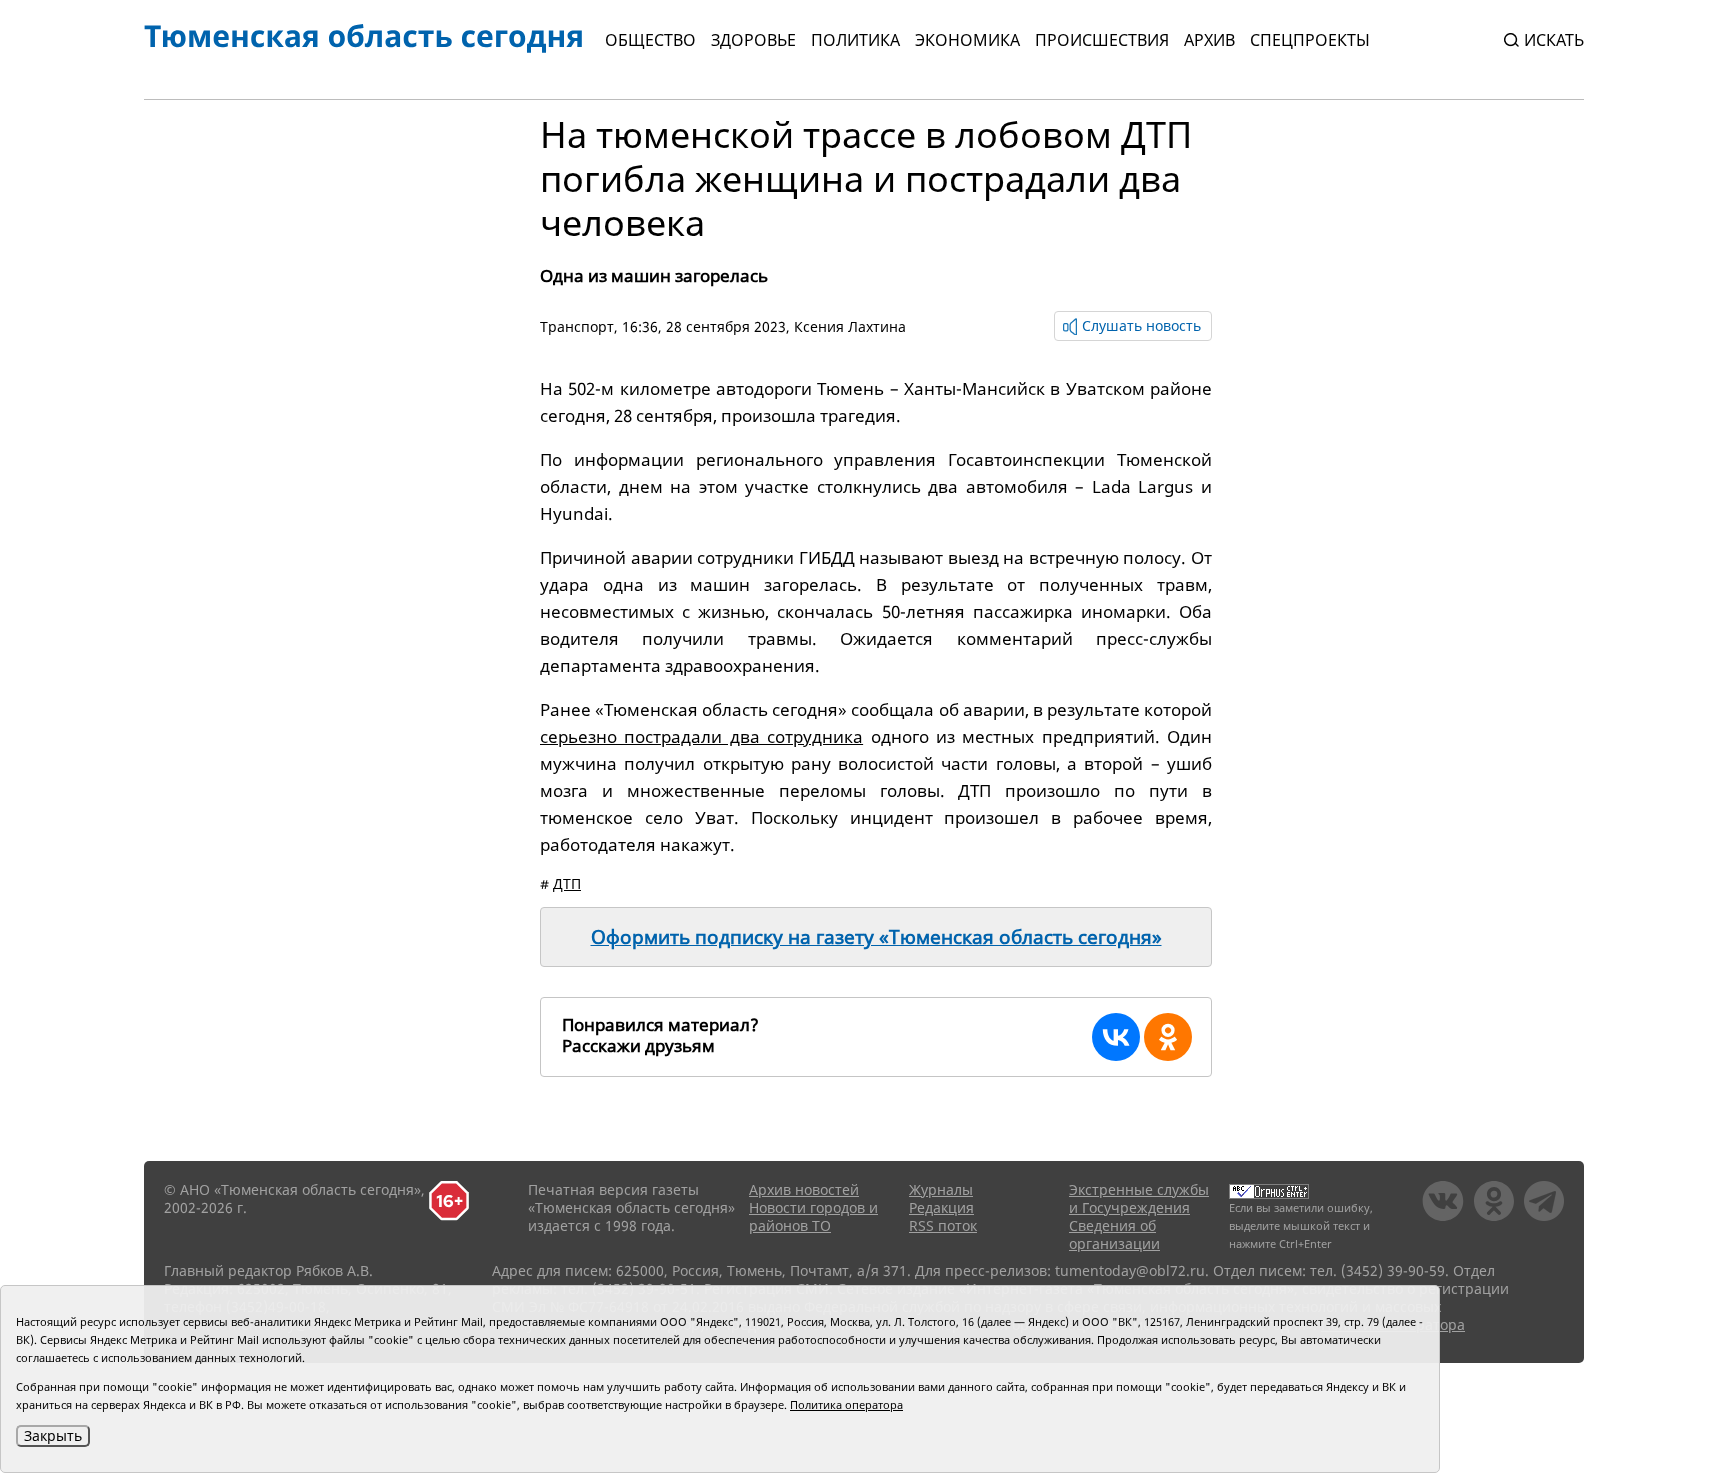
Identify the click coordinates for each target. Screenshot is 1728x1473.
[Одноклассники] (1168, 1037)
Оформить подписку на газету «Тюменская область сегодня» (876, 937)
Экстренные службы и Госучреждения (1139, 1198)
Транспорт (577, 326)
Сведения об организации (1114, 1234)
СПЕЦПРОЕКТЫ (1310, 40)
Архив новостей (804, 1189)
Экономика (967, 40)
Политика (855, 40)
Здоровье (753, 40)
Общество (650, 40)
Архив (1209, 40)
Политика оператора (846, 1404)
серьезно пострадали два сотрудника (701, 736)
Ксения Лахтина (850, 326)
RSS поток (943, 1225)
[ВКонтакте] (1116, 1037)
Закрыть (53, 1435)
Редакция (941, 1207)
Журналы (941, 1189)
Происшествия (1102, 40)
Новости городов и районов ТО (813, 1216)
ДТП (567, 883)
